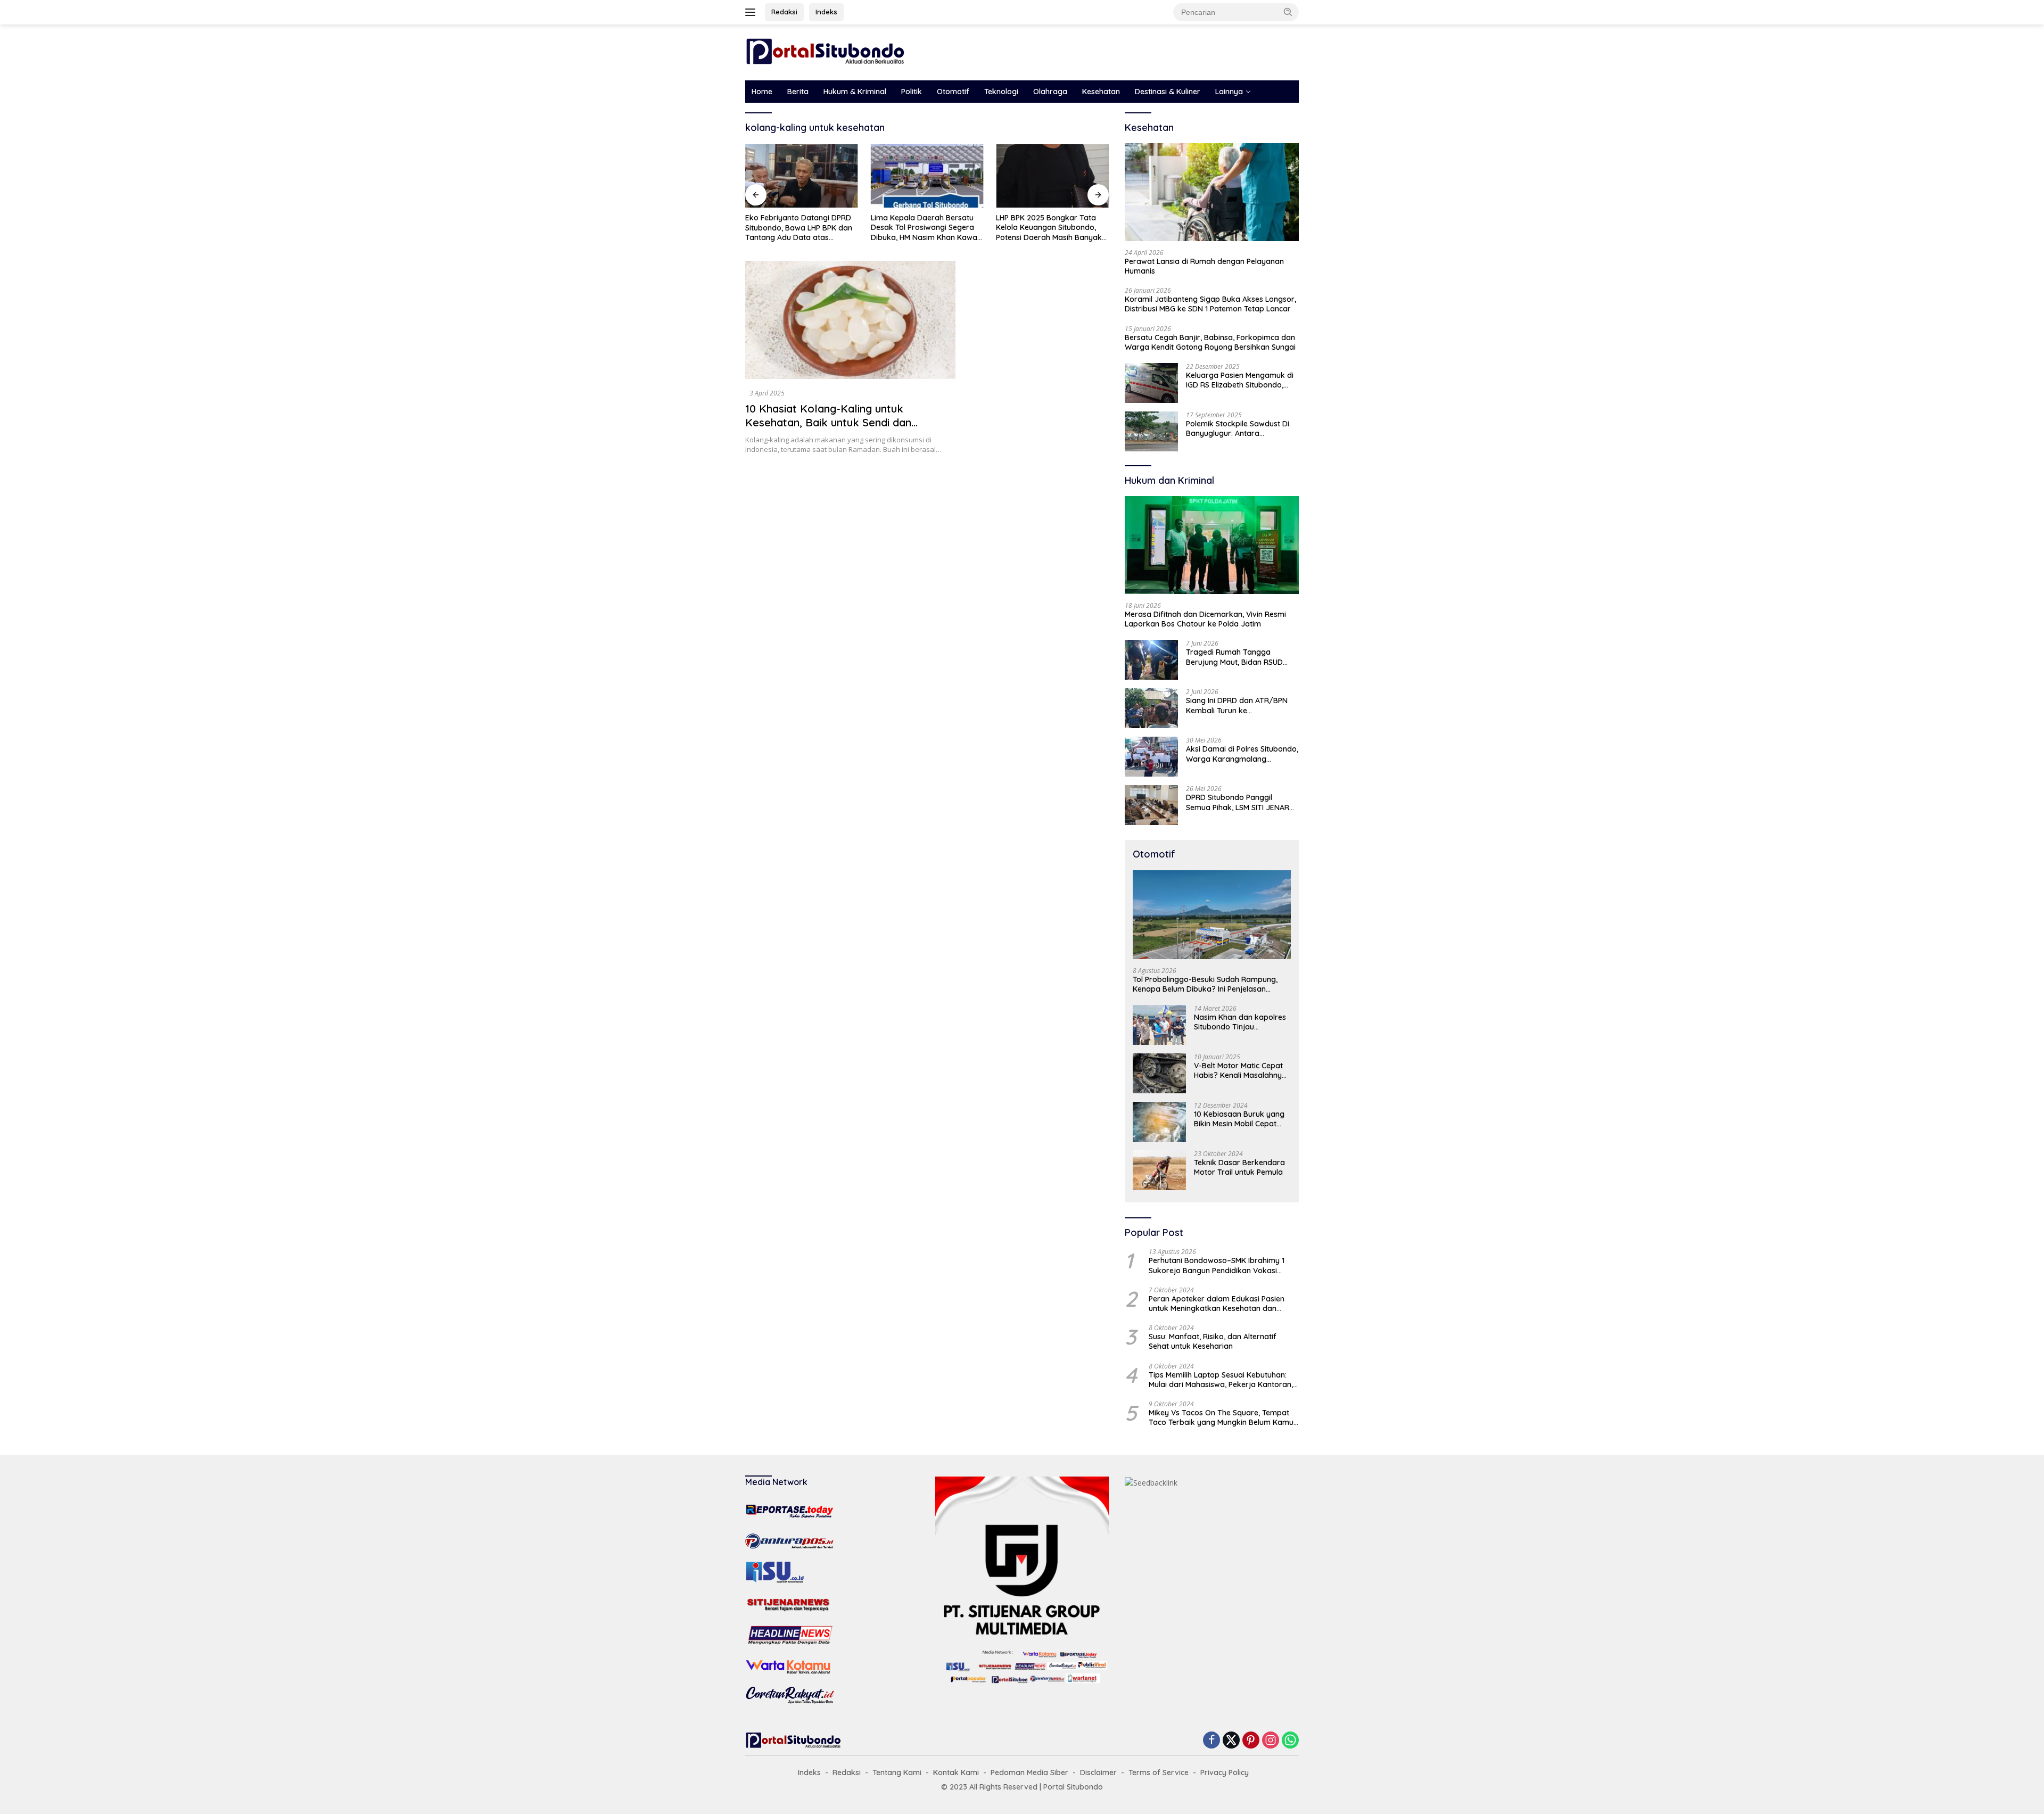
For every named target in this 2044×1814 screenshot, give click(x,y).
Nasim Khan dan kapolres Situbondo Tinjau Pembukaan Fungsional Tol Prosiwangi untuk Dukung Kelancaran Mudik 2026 (1241, 1022)
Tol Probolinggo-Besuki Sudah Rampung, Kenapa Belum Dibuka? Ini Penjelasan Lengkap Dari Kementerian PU (1205, 984)
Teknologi (1001, 92)
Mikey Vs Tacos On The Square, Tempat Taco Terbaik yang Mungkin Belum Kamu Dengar (1221, 1417)
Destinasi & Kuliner (1168, 92)
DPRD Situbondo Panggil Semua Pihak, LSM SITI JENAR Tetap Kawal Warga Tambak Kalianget (1238, 802)
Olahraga (1050, 92)
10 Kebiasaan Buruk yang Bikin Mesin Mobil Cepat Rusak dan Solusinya (1239, 1119)
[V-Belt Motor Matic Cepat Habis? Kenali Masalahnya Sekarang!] (1159, 1073)
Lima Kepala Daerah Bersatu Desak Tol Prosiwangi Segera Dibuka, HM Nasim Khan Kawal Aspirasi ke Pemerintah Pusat (925, 228)
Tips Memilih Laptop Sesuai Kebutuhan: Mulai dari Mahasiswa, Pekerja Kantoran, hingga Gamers (1221, 1380)
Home (762, 92)
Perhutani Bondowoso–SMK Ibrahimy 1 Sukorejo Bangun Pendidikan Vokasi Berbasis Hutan (1217, 1265)
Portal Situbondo (1073, 1787)
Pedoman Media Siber (1029, 1772)
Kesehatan (1101, 92)
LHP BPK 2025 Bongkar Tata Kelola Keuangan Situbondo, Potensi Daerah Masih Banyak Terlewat (1049, 228)
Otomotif (953, 92)
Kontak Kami (956, 1772)
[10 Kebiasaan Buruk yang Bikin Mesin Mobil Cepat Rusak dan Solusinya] (1159, 1122)
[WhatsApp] (1290, 1741)
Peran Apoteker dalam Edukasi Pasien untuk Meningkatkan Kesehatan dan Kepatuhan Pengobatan (1217, 1304)
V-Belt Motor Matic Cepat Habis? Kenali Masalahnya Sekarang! (1240, 1070)
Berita (798, 92)
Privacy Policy (1225, 1772)
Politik (912, 92)
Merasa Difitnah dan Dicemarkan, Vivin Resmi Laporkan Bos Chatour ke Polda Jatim (1205, 619)
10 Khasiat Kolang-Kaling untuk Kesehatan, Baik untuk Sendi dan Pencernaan (828, 422)
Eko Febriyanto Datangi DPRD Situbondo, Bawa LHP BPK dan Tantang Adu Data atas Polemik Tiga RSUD (799, 228)
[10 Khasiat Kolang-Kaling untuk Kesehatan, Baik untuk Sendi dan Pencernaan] (850, 320)
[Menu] (752, 12)
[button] (1288, 12)
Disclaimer (1098, 1772)
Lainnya (1229, 92)
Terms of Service (1159, 1772)
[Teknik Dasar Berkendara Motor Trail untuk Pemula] (1159, 1170)
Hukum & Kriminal (855, 92)
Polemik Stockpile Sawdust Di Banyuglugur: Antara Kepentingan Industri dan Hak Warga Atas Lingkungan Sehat (1240, 428)
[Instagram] (1271, 1741)
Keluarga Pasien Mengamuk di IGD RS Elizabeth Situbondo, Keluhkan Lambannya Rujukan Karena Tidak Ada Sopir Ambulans (1240, 380)
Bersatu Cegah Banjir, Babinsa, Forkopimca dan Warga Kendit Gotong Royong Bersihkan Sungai (1210, 342)
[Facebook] (1211, 1741)
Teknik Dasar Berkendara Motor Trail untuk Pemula (1239, 1167)
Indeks (826, 12)
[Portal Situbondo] (825, 51)
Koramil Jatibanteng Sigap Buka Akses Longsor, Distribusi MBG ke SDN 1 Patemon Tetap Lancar (1210, 304)
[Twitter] (1231, 1741)
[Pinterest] (1251, 1741)
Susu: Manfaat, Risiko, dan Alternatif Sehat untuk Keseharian (1213, 1341)
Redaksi (784, 12)
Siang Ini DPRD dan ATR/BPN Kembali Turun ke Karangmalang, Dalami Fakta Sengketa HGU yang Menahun (1238, 705)
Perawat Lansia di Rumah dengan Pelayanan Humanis (1204, 266)
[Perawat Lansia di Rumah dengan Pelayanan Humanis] (1212, 192)
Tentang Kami (897, 1772)
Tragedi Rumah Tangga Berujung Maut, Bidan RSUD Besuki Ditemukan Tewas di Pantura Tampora (1234, 657)
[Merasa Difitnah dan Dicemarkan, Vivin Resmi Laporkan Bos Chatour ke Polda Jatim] (1212, 545)
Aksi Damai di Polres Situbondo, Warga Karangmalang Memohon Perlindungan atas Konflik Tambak (1242, 754)
